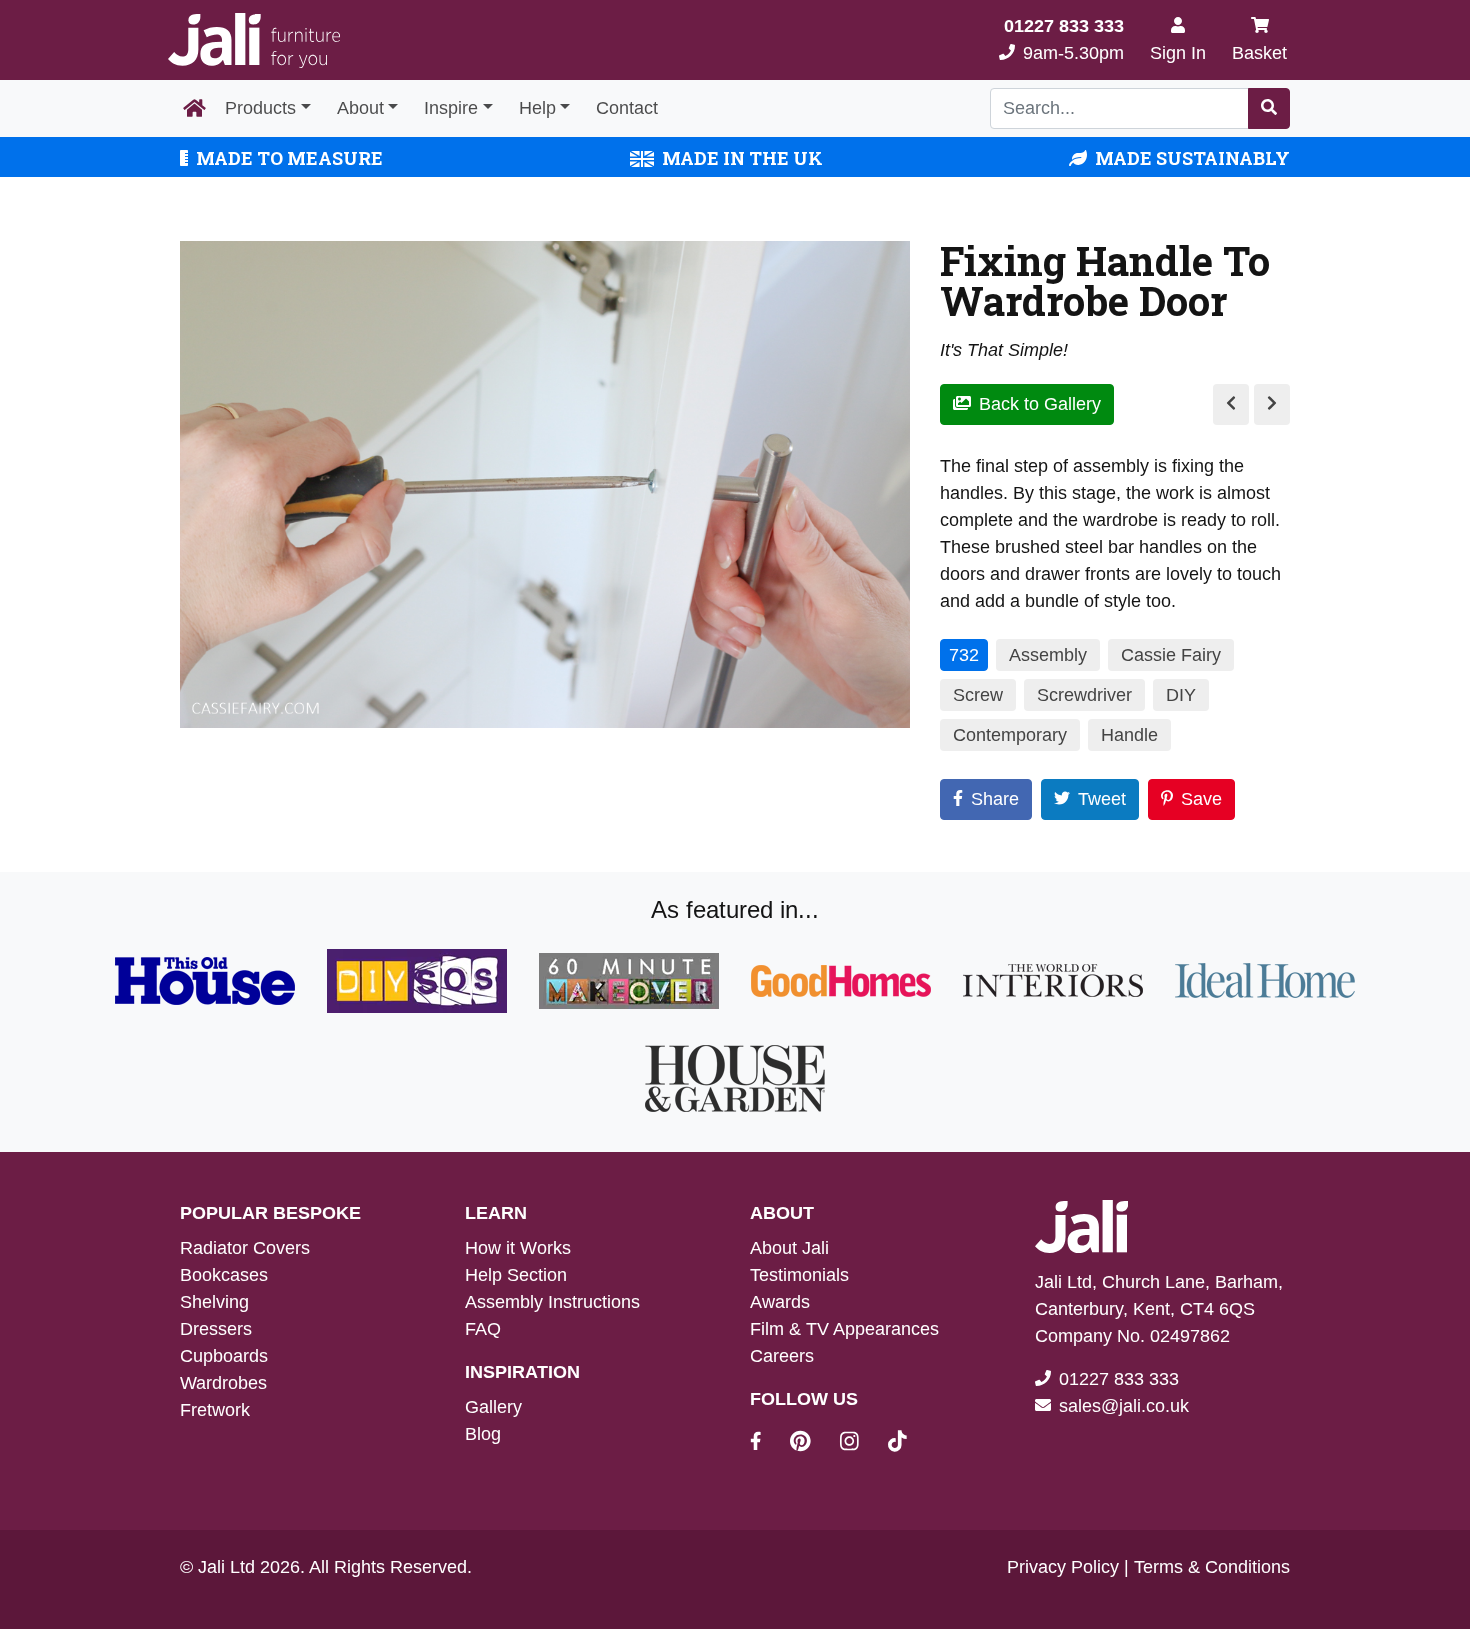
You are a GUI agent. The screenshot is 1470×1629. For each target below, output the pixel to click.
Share (995, 799)
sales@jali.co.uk (1124, 1406)
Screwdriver (1084, 695)
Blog (483, 1434)
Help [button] (537, 108)
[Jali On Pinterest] (812, 1444)
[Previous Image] (1231, 404)
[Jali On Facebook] (767, 1444)
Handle (1129, 735)
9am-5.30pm (1064, 39)
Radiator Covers (245, 1248)
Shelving (214, 1302)
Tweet (1102, 799)
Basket (1259, 53)
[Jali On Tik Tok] (897, 1444)
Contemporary (1010, 735)
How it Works (518, 1248)
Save (1201, 799)
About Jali (789, 1248)
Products (260, 108)
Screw (978, 695)
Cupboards (224, 1356)
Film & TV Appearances (844, 1329)
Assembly (1048, 655)
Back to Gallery (1040, 404)
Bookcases (224, 1275)
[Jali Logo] (254, 40)
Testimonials (799, 1275)
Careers (782, 1356)
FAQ (483, 1329)
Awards (780, 1302)
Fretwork (215, 1410)
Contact (627, 108)
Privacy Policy (1063, 1567)
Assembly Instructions (552, 1302)
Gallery (493, 1407)
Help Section (516, 1275)
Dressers (216, 1329)
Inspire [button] (451, 108)
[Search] (1269, 108)
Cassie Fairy (1171, 655)
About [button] (360, 108)
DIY (1181, 695)
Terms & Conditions (1212, 1567)
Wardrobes (223, 1383)
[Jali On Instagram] (861, 1444)
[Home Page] (194, 109)
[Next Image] (1272, 404)
